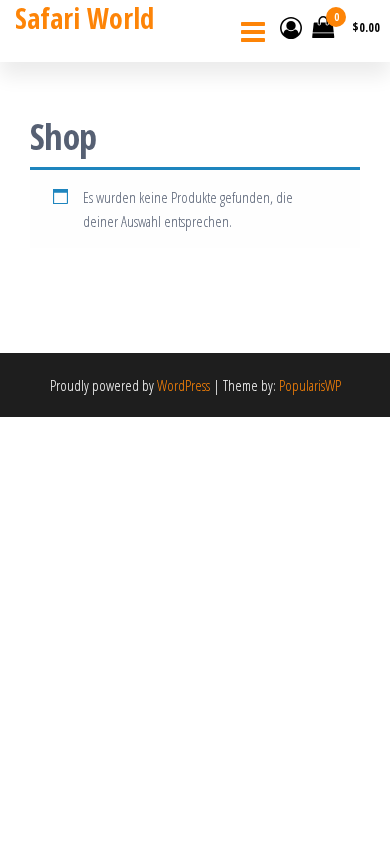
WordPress (183, 385)
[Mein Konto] (291, 27)
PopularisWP (310, 385)
